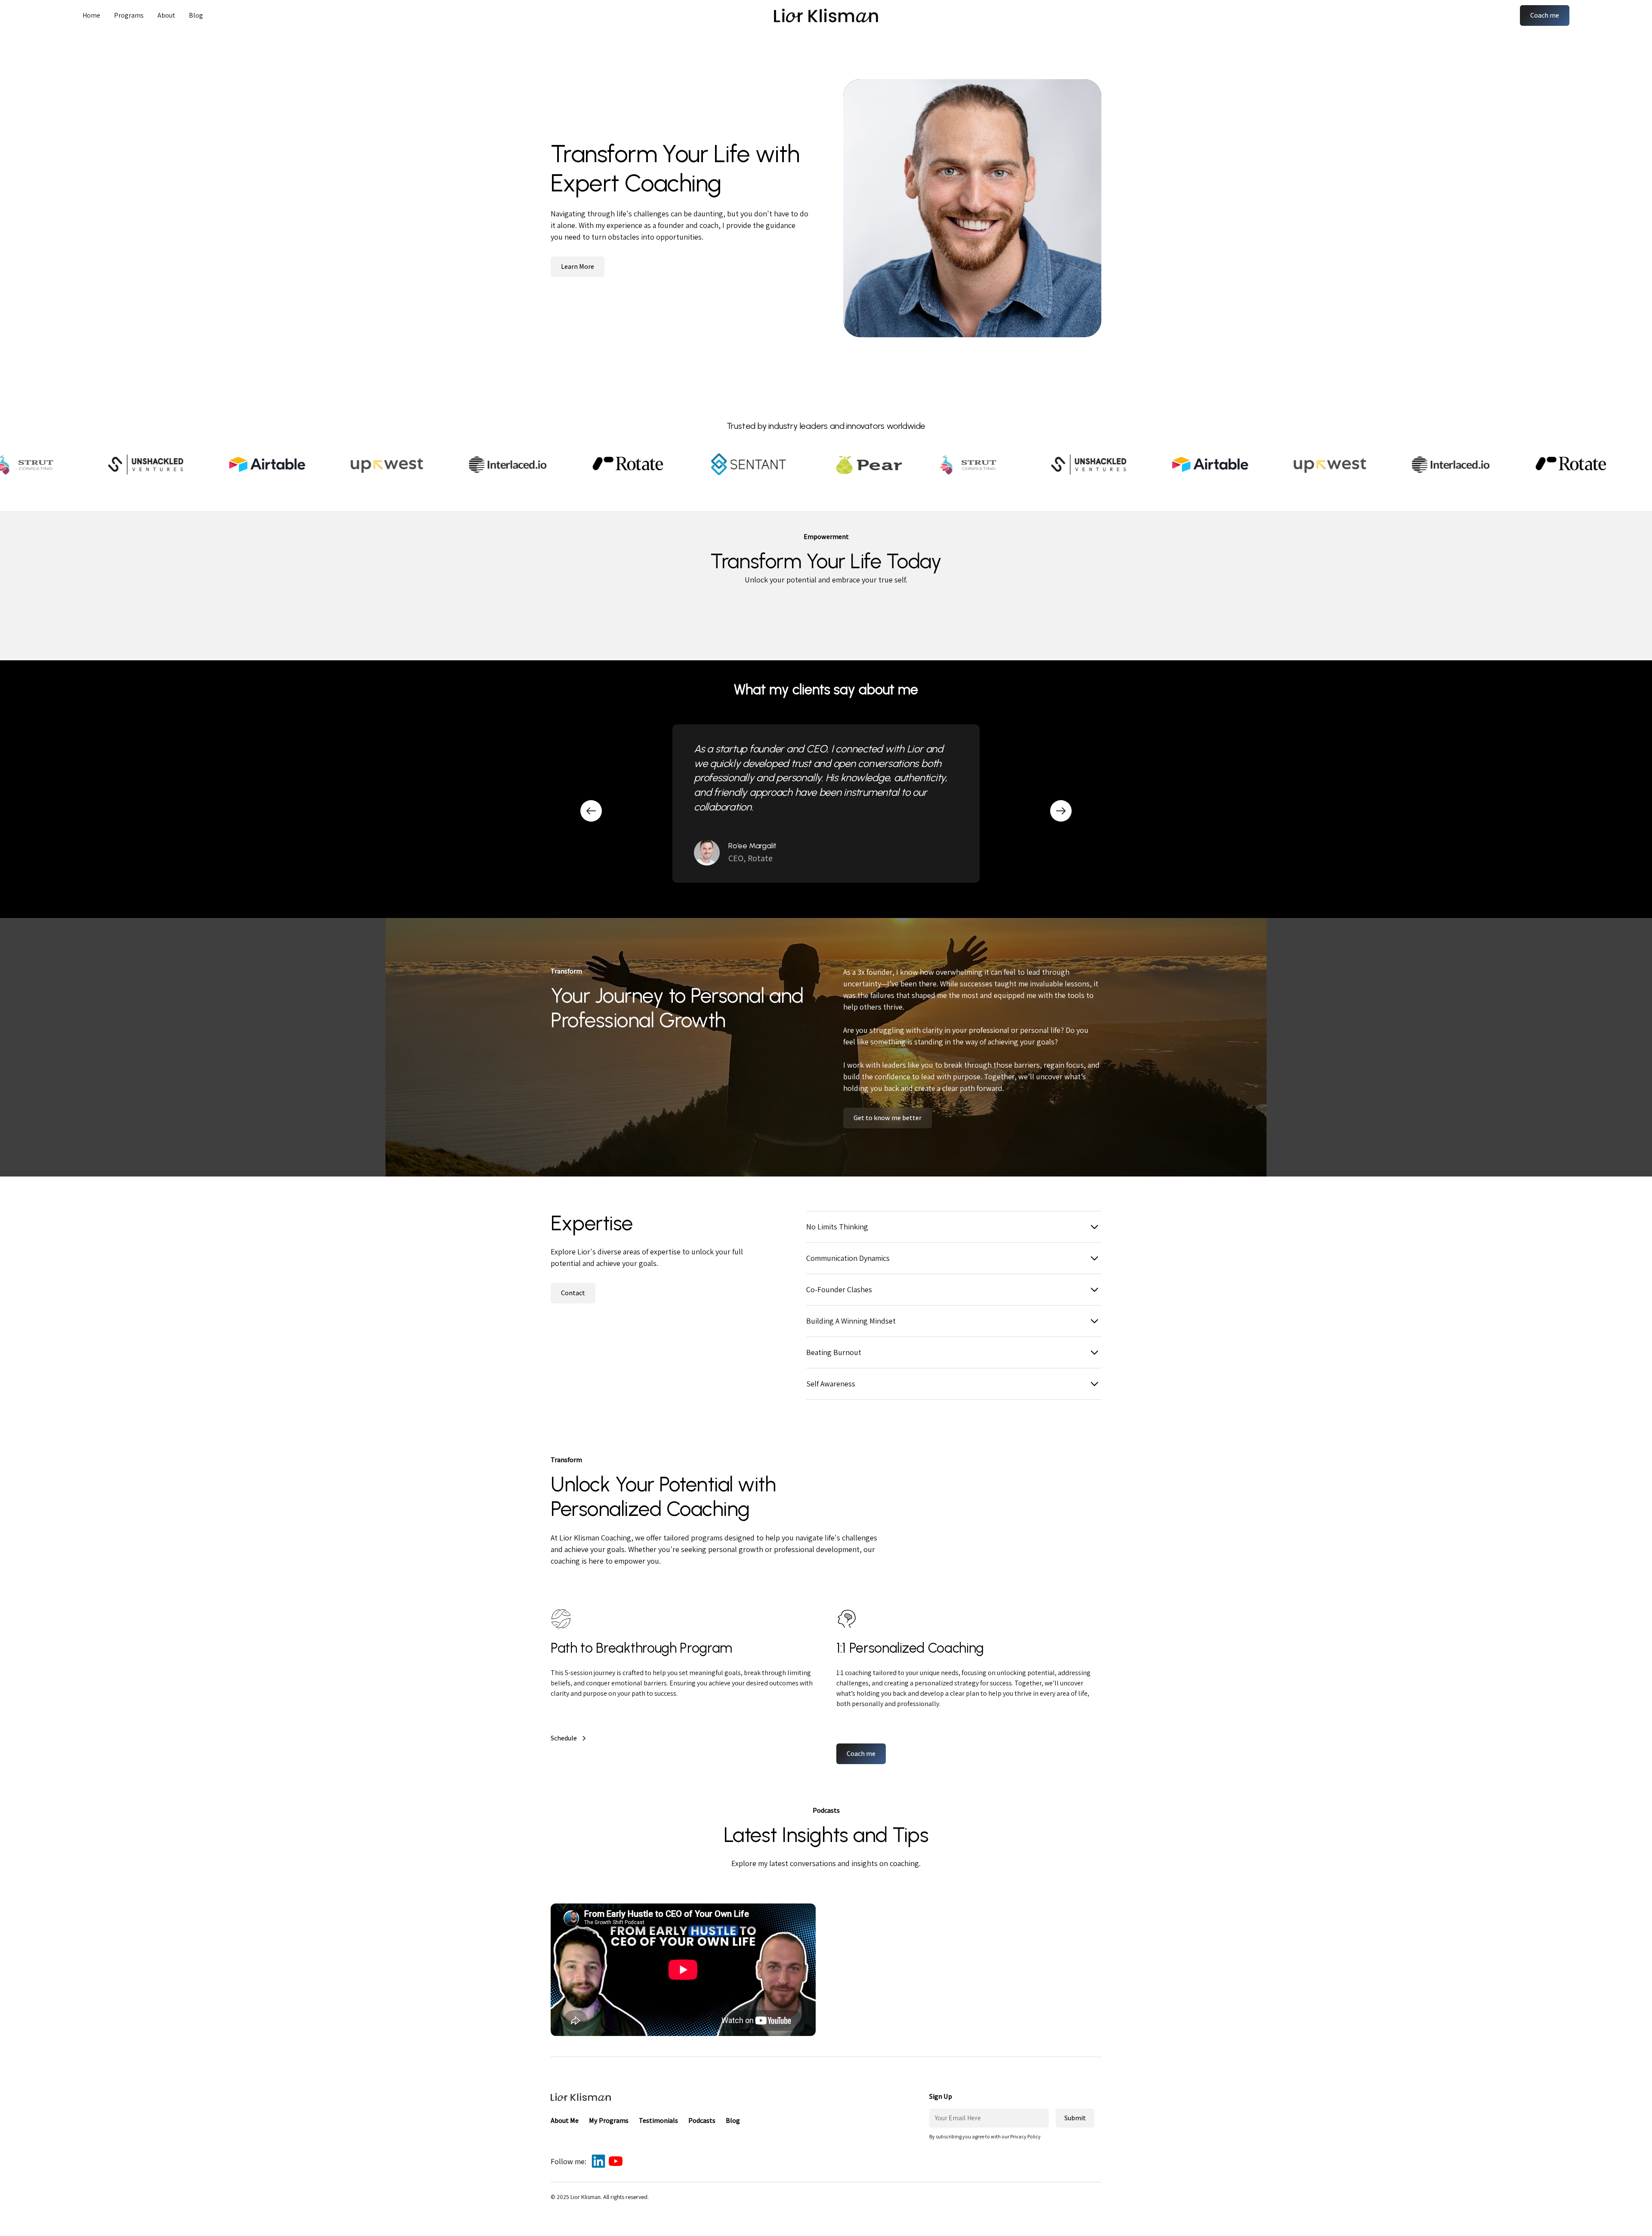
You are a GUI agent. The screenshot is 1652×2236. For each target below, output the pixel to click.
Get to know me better (888, 1118)
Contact (573, 1293)
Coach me (1545, 15)
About (166, 15)
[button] (129, 15)
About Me (565, 2121)
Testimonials (658, 2121)
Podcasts (702, 2121)
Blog (196, 15)
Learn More (578, 266)
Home (91, 15)
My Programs (609, 2121)
